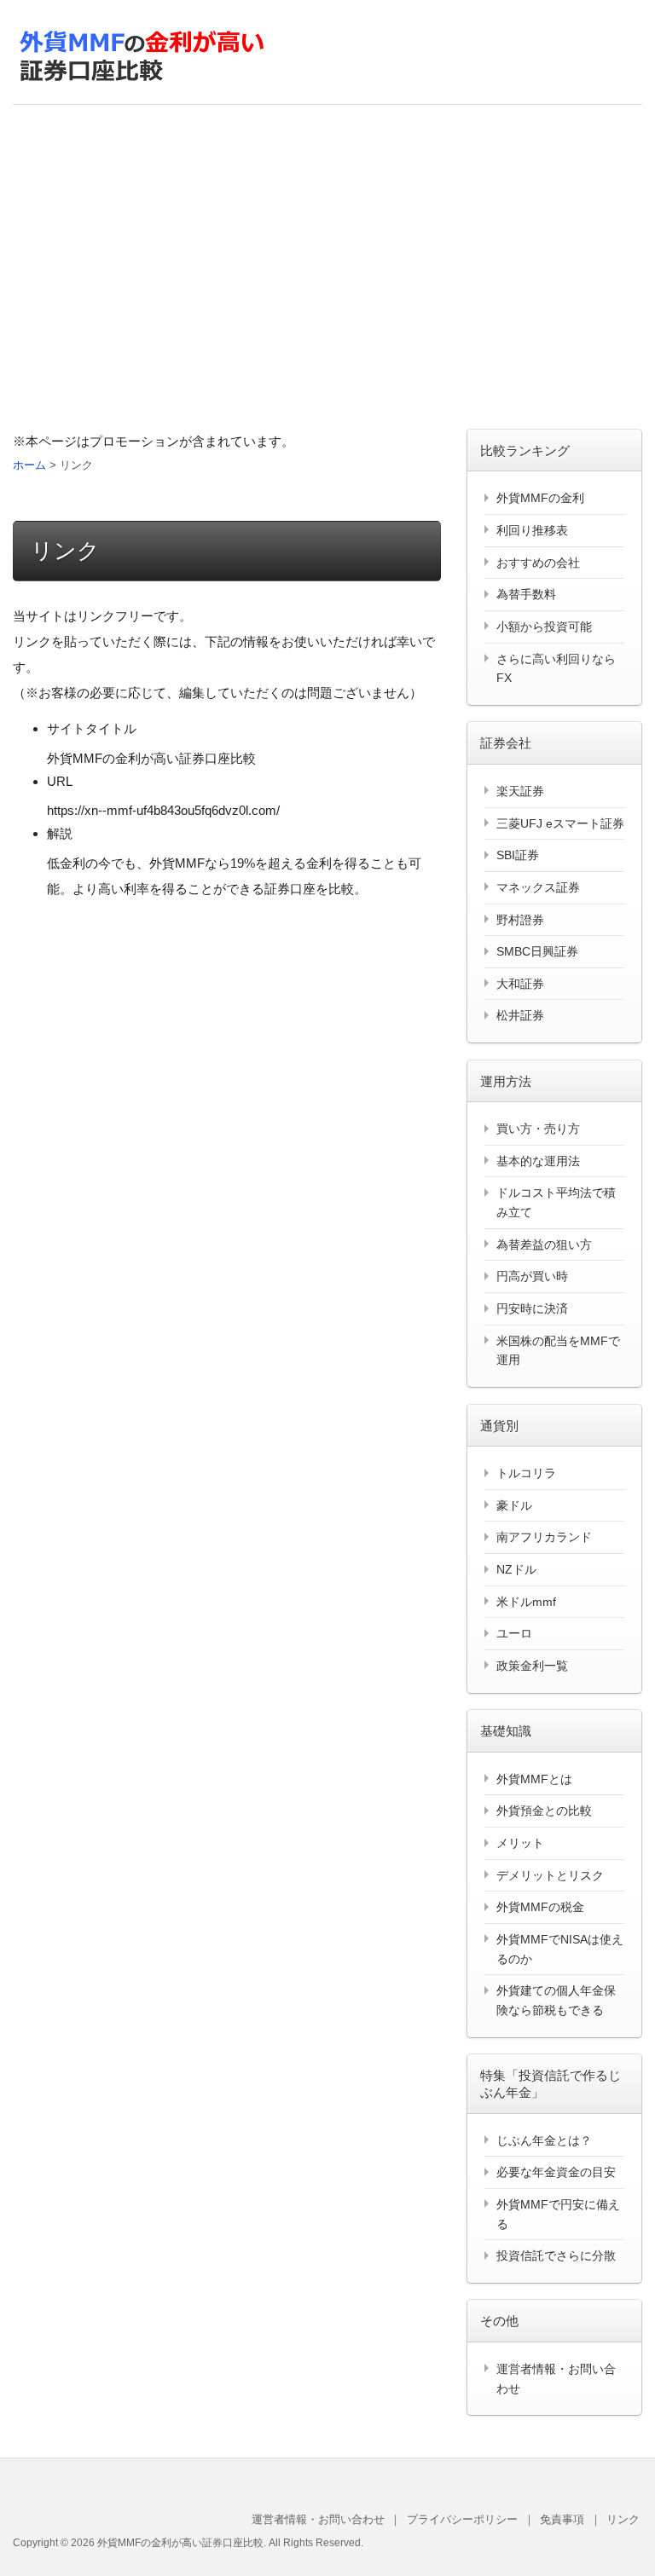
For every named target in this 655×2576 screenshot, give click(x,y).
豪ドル (514, 1505)
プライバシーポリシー (462, 2519)
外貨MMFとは (534, 1779)
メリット (520, 1843)
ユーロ (514, 1633)
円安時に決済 (532, 1308)
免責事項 (562, 2519)
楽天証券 (520, 791)
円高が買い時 (532, 1276)
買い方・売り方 (538, 1129)
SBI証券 (518, 855)
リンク (623, 2519)
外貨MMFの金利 (540, 498)
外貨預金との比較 (544, 1811)
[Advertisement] (327, 267)
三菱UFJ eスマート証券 (560, 823)
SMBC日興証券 (537, 951)
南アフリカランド (544, 1537)
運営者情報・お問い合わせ (318, 2519)
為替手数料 (526, 594)
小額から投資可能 (544, 627)
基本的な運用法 (538, 1161)
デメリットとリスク (550, 1875)
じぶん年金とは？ (544, 2140)
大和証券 (520, 984)
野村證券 (520, 920)
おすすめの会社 (538, 563)
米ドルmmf (526, 1602)
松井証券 (520, 1015)
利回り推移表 (532, 530)
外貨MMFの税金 (540, 1907)
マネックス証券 (538, 887)
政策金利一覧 (532, 1666)
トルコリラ (526, 1473)
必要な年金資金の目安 (556, 2172)
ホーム (29, 465)
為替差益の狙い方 (544, 1245)
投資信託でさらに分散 (556, 2255)
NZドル (516, 1569)
